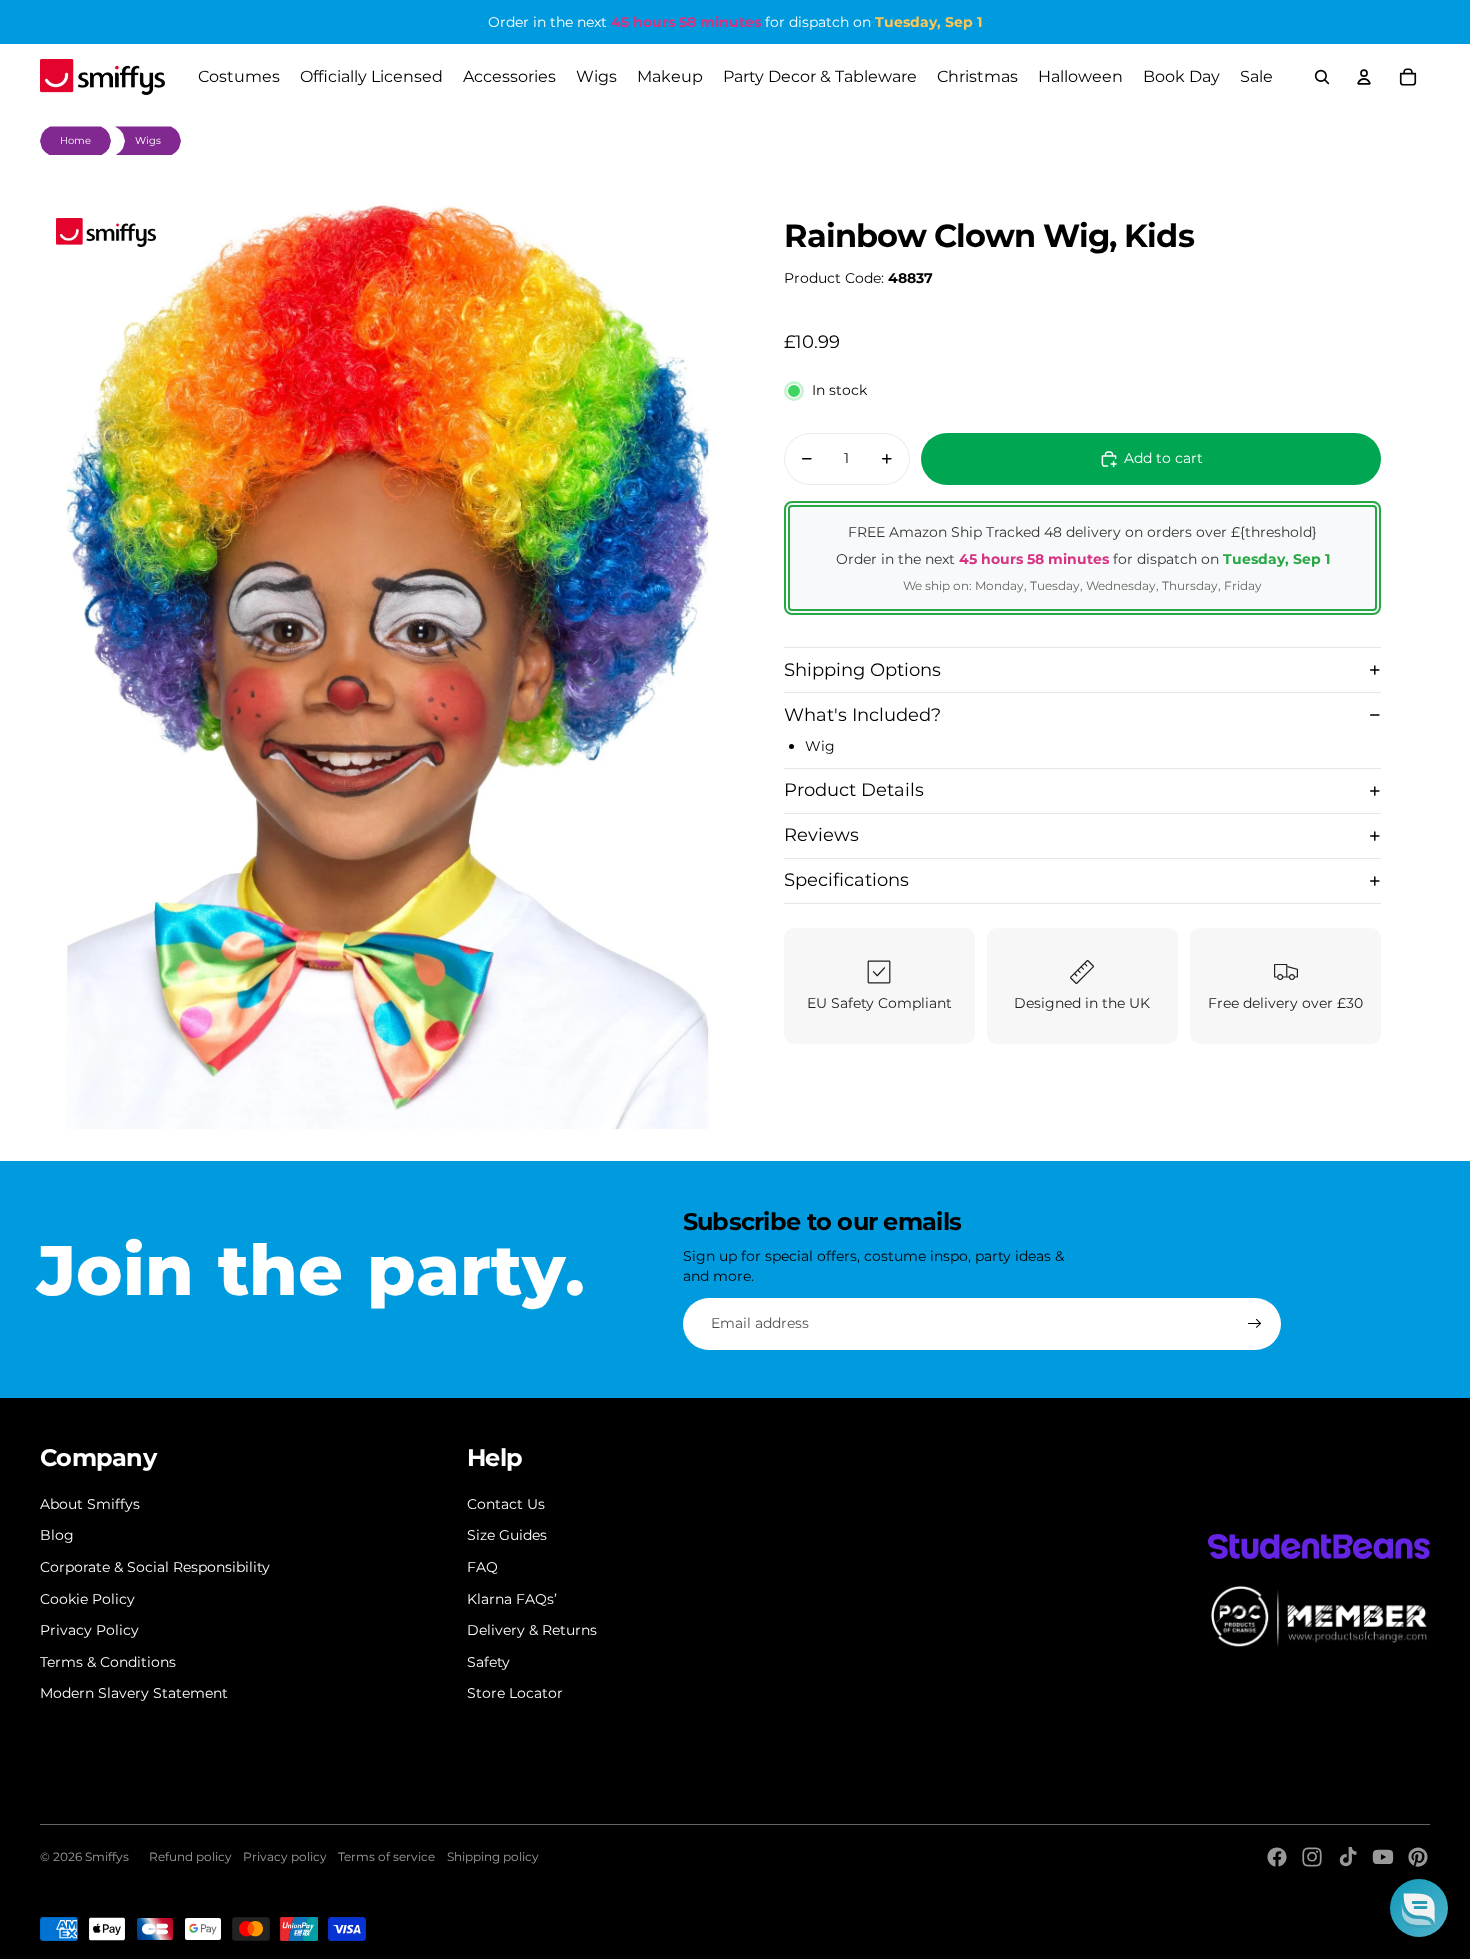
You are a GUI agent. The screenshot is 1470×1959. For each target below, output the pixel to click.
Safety (488, 1662)
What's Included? (862, 714)
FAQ (482, 1567)
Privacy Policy (89, 1630)
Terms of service (386, 1856)
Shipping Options (862, 669)
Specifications (846, 880)
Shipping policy (493, 1856)
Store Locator (515, 1693)
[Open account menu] (1364, 77)
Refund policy (190, 1856)
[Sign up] (1255, 1324)
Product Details (854, 790)
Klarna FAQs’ (512, 1599)
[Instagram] (1312, 1857)
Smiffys (107, 1856)
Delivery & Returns (532, 1630)
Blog (57, 1535)
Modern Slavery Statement (134, 1693)
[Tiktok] (1348, 1857)
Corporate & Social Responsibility (155, 1567)
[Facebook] (1277, 1857)
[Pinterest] (1418, 1857)
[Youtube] (1383, 1857)
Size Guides (507, 1535)
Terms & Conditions (108, 1662)
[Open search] (1322, 77)
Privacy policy (285, 1856)
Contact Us (506, 1504)
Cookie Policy (87, 1599)
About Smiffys (90, 1504)
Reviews (821, 835)
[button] (1419, 1908)
